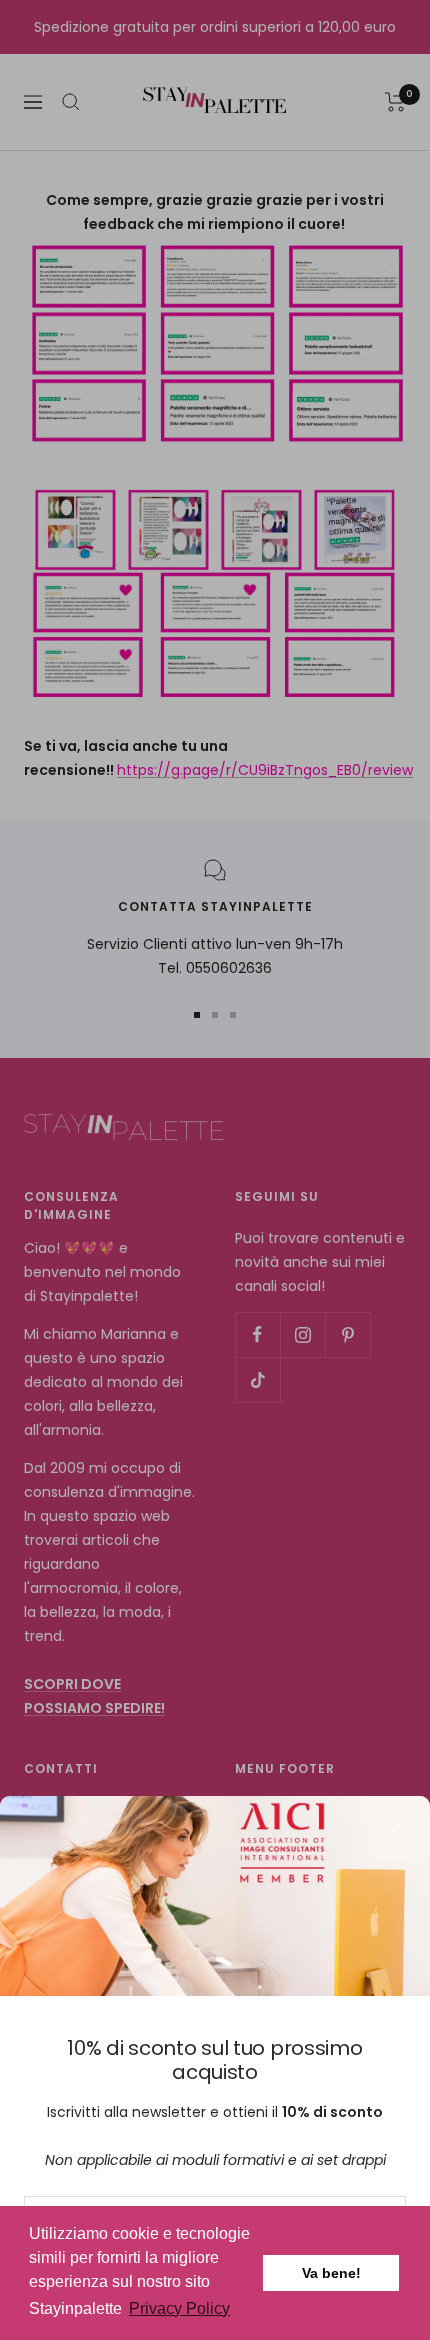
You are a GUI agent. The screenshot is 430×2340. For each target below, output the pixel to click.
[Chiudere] (399, 1827)
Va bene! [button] (331, 2273)
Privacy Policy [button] (179, 2308)
